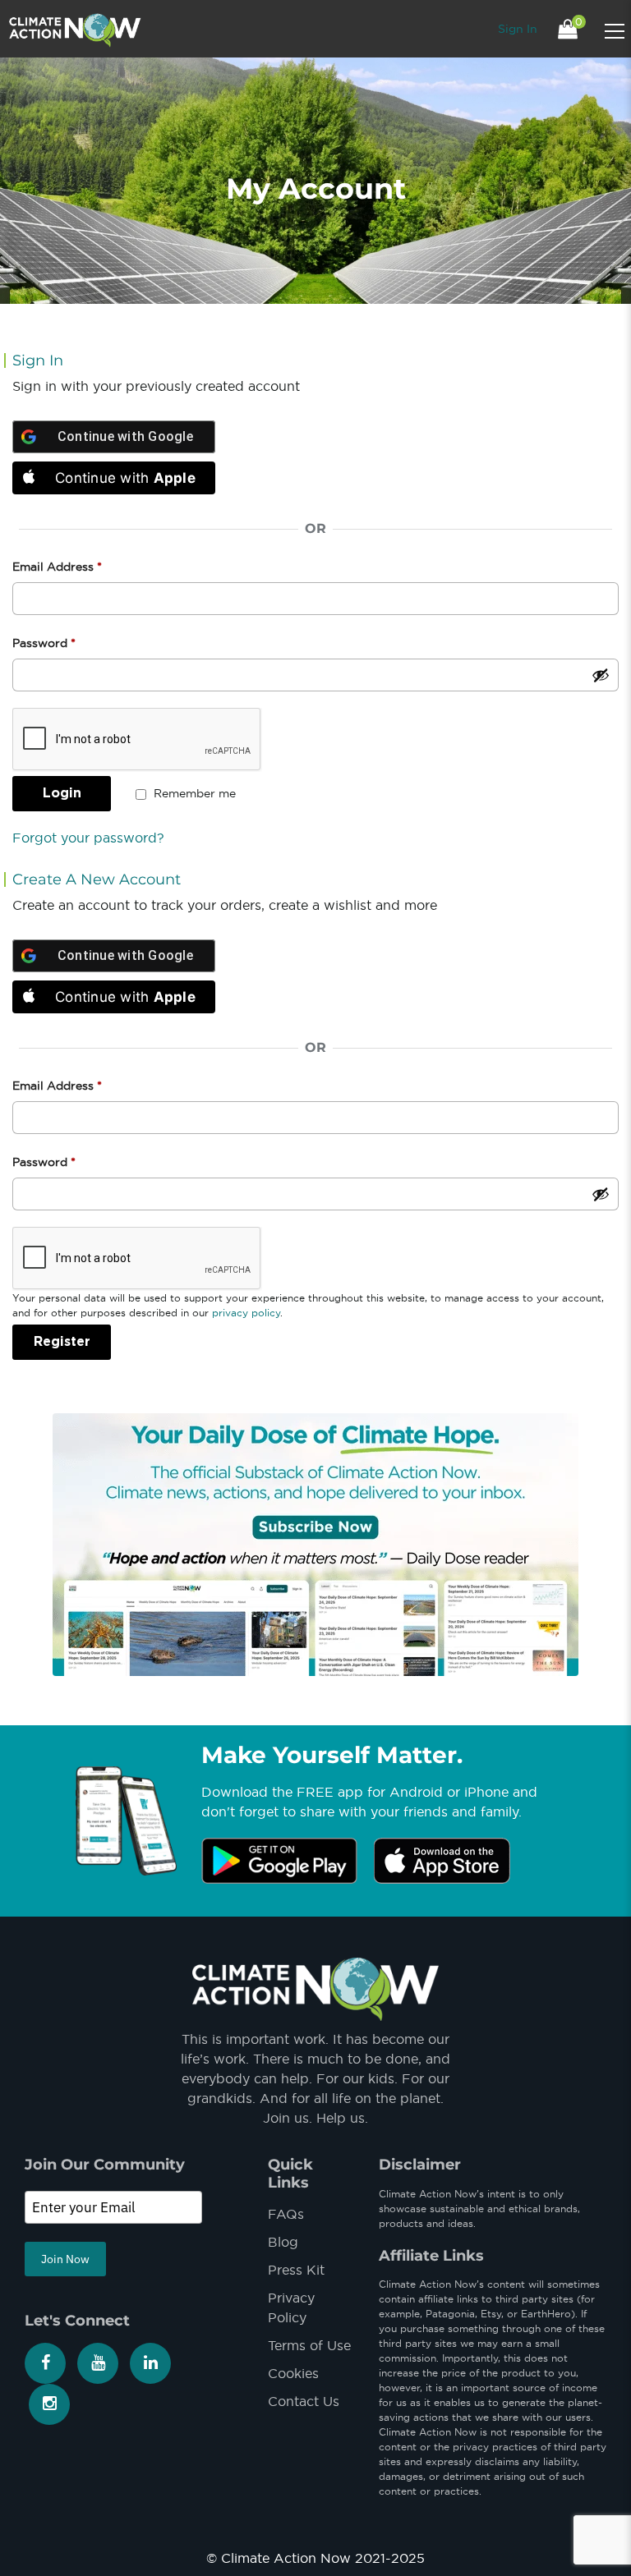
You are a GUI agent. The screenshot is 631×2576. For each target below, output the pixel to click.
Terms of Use (309, 2345)
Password (44, 643)
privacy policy (246, 1313)
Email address (57, 1086)
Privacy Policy (291, 2307)
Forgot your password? (88, 838)
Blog (283, 2242)
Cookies (293, 2373)
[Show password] (601, 675)
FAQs (286, 2214)
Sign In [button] (518, 29)
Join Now (65, 2259)
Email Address (57, 567)
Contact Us (304, 2401)
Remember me (193, 793)
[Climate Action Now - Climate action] (75, 29)
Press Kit (296, 2270)
